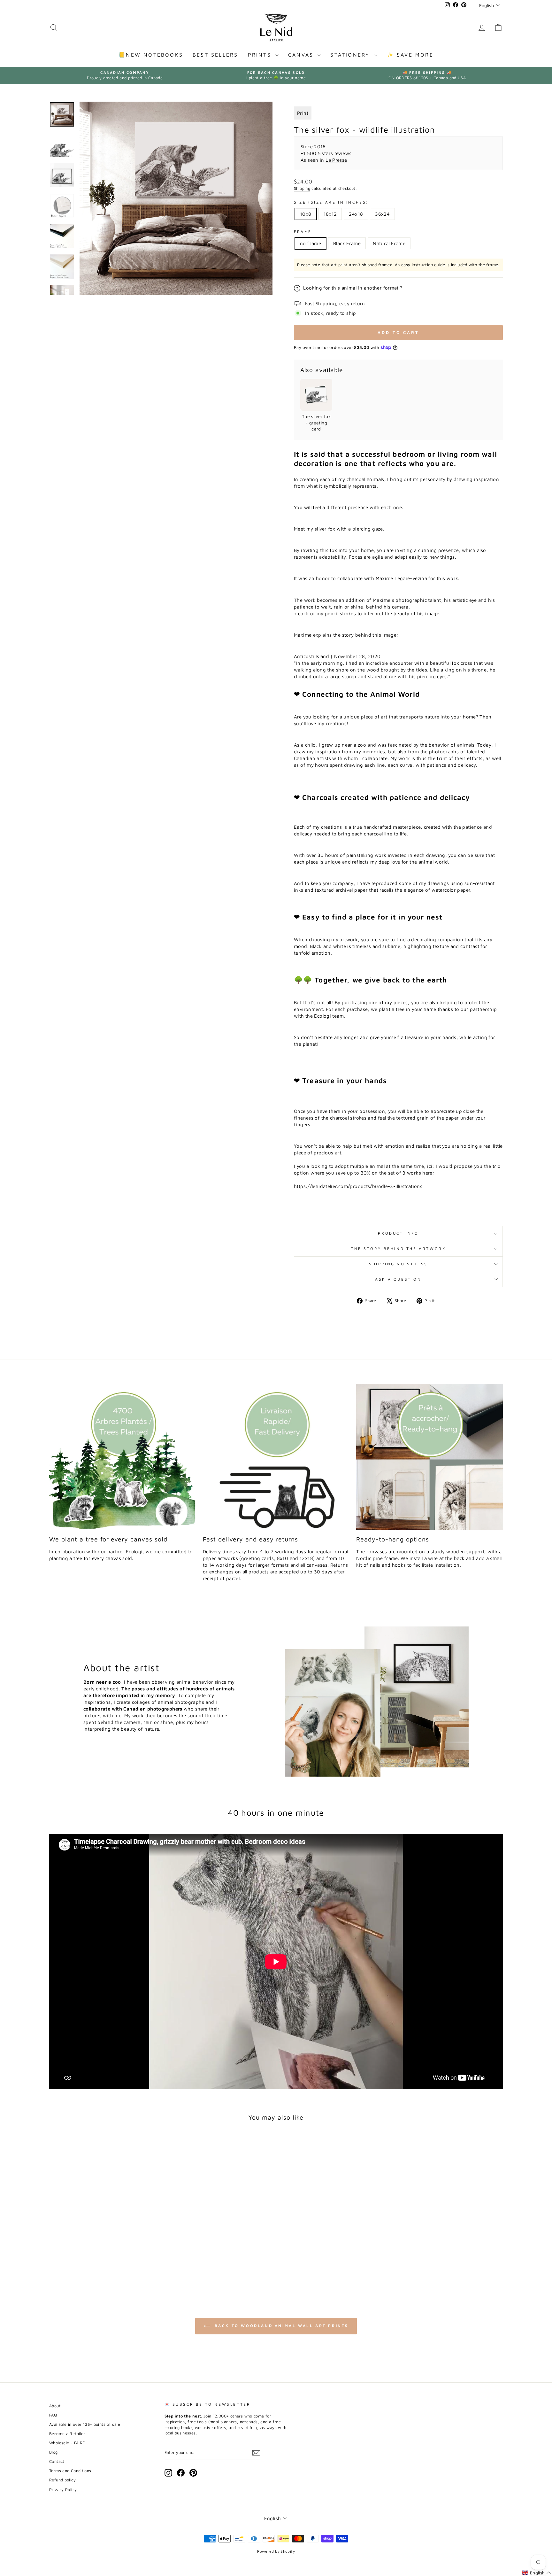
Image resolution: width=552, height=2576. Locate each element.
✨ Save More (410, 55)
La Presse (336, 160)
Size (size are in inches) (331, 202)
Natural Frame (389, 243)
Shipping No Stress (398, 1264)
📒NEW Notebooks (151, 55)
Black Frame (347, 243)
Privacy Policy (63, 2490)
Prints (261, 55)
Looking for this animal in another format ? (352, 288)
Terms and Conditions (70, 2471)
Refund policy (62, 2480)
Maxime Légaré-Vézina (402, 578)
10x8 (306, 214)
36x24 (382, 214)
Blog (54, 2452)
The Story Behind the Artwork (399, 1249)
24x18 (356, 214)
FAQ (53, 2415)
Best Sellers (215, 55)
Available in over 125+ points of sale (85, 2424)
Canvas (302, 55)
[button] (537, 2573)
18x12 (330, 214)
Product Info (398, 1233)
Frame (303, 232)
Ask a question (398, 1279)
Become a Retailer (67, 2434)
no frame (310, 243)
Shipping (302, 188)
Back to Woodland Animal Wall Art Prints (280, 2326)
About (55, 2406)
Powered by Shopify (276, 2551)
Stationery (351, 55)
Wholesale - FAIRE (67, 2443)
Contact (57, 2461)
